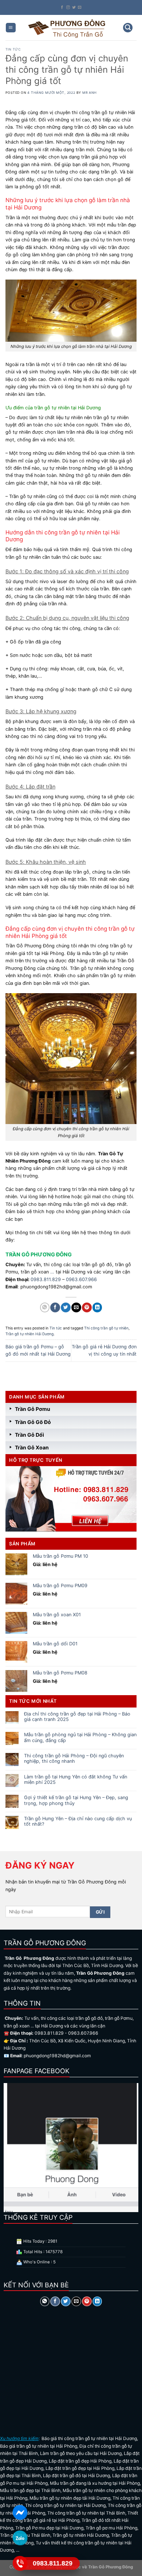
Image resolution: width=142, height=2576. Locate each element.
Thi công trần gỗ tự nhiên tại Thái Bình (86, 2513)
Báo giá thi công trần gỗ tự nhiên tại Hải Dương (89, 2438)
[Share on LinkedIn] (97, 1307)
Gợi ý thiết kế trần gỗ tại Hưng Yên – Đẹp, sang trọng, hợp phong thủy (76, 1800)
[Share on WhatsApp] (45, 1307)
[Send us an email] (80, 7)
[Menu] (11, 28)
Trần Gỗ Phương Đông (110, 2567)
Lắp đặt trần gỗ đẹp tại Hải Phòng (80, 2468)
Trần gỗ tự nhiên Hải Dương (29, 1334)
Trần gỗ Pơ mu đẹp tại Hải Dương (49, 2528)
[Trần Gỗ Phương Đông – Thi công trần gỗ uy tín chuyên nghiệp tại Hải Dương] (68, 28)
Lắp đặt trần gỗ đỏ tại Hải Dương (76, 2475)
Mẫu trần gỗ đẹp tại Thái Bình (30, 2490)
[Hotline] (20, 2563)
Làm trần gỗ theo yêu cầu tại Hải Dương (81, 2453)
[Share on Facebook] (55, 1307)
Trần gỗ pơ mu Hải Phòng (111, 2528)
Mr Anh (90, 93)
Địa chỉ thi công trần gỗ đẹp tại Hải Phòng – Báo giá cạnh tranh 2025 (77, 1717)
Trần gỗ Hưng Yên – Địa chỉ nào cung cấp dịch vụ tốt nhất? (78, 1821)
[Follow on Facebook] (62, 7)
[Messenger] (20, 2512)
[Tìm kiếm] (128, 28)
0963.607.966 (81, 1279)
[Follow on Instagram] (68, 7)
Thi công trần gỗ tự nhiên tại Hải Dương (65, 2505)
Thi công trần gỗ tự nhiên (106, 1328)
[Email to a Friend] (76, 1307)
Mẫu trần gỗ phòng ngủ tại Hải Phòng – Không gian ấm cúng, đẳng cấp (80, 1737)
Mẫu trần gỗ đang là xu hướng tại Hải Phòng (95, 2483)
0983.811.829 (46, 1279)
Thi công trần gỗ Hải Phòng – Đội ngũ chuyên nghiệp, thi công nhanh (74, 1758)
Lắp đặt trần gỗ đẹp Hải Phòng (80, 2461)
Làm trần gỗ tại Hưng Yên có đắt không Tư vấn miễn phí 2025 (76, 1779)
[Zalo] (20, 2538)
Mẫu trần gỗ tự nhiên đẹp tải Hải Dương (70, 2498)
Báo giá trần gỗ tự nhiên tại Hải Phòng (39, 2446)
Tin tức (13, 49)
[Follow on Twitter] (74, 7)
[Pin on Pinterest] (87, 1307)
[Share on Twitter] (66, 1307)
